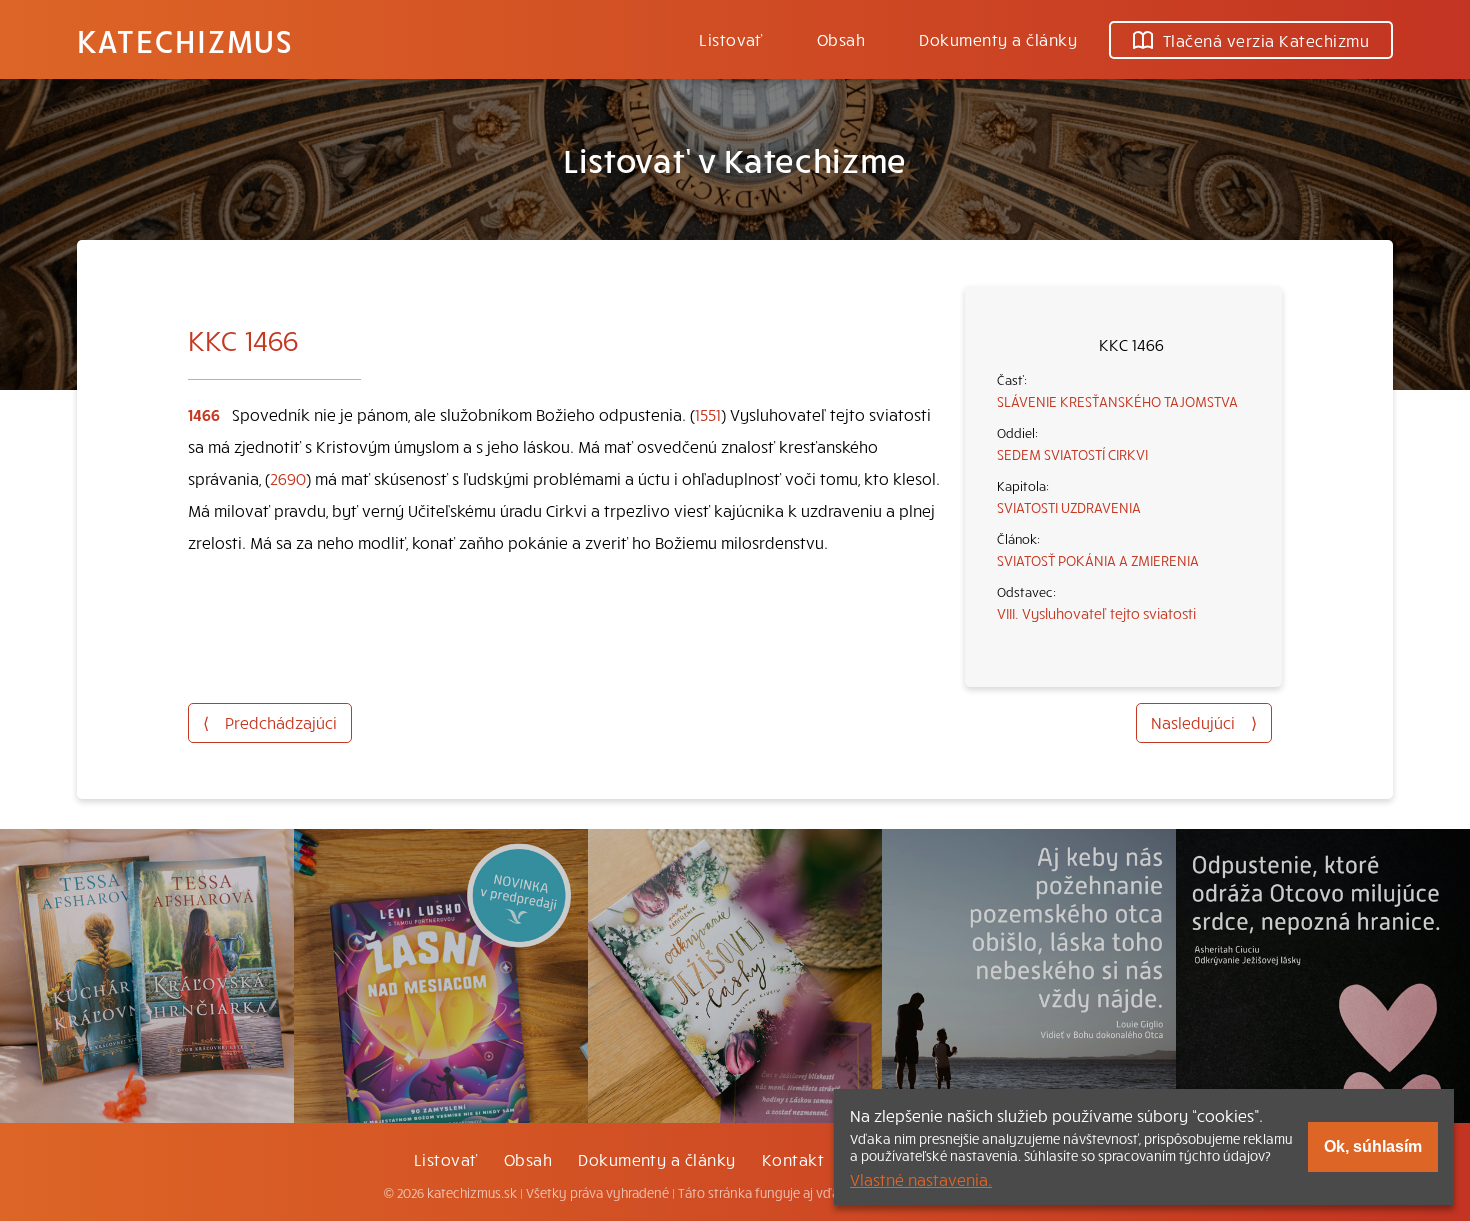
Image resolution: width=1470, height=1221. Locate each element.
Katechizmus (185, 40)
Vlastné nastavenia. (921, 1179)
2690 (288, 478)
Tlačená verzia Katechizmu (1266, 40)
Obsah (841, 39)
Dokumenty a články (998, 39)
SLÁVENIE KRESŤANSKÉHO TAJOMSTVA (1117, 401)
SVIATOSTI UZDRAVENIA (1069, 507)
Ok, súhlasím (1373, 1146)
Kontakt (793, 1159)
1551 (708, 414)
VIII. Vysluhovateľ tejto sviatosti (1096, 613)
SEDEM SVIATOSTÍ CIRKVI (1072, 454)
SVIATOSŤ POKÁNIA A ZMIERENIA (1098, 560)
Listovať (731, 39)
